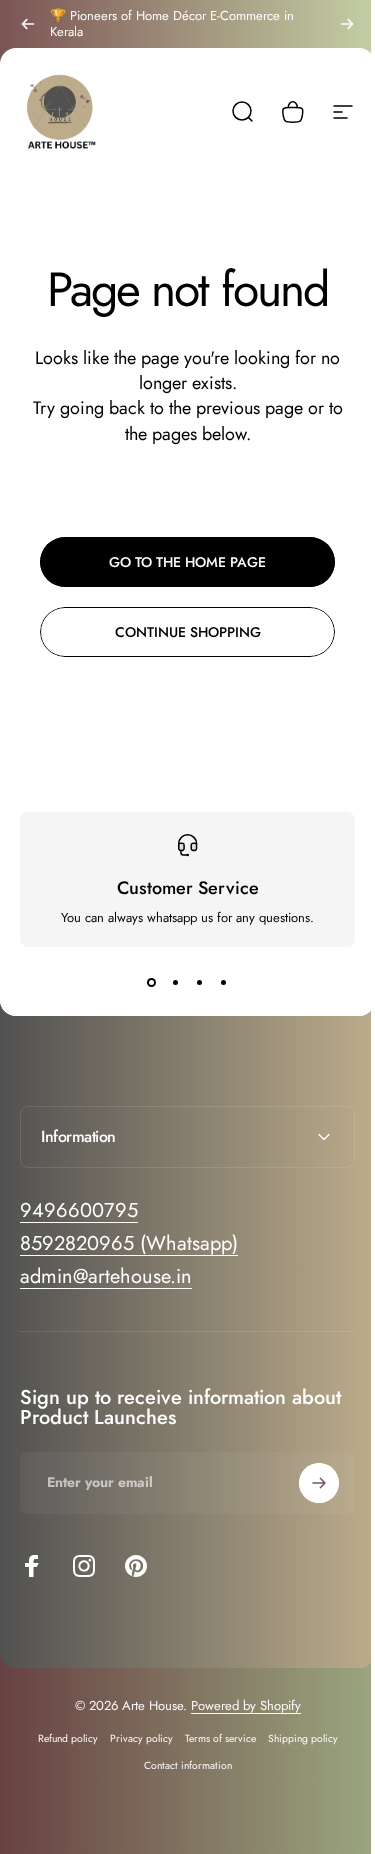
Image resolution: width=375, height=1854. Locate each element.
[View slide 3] (200, 983)
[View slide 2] (176, 983)
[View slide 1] (152, 983)
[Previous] (28, 24)
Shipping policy (295, 1738)
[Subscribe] (304, 1483)
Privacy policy (133, 1738)
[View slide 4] (224, 983)
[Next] (347, 24)
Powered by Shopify (238, 1705)
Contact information (180, 1765)
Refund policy (60, 1738)
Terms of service (212, 1738)
